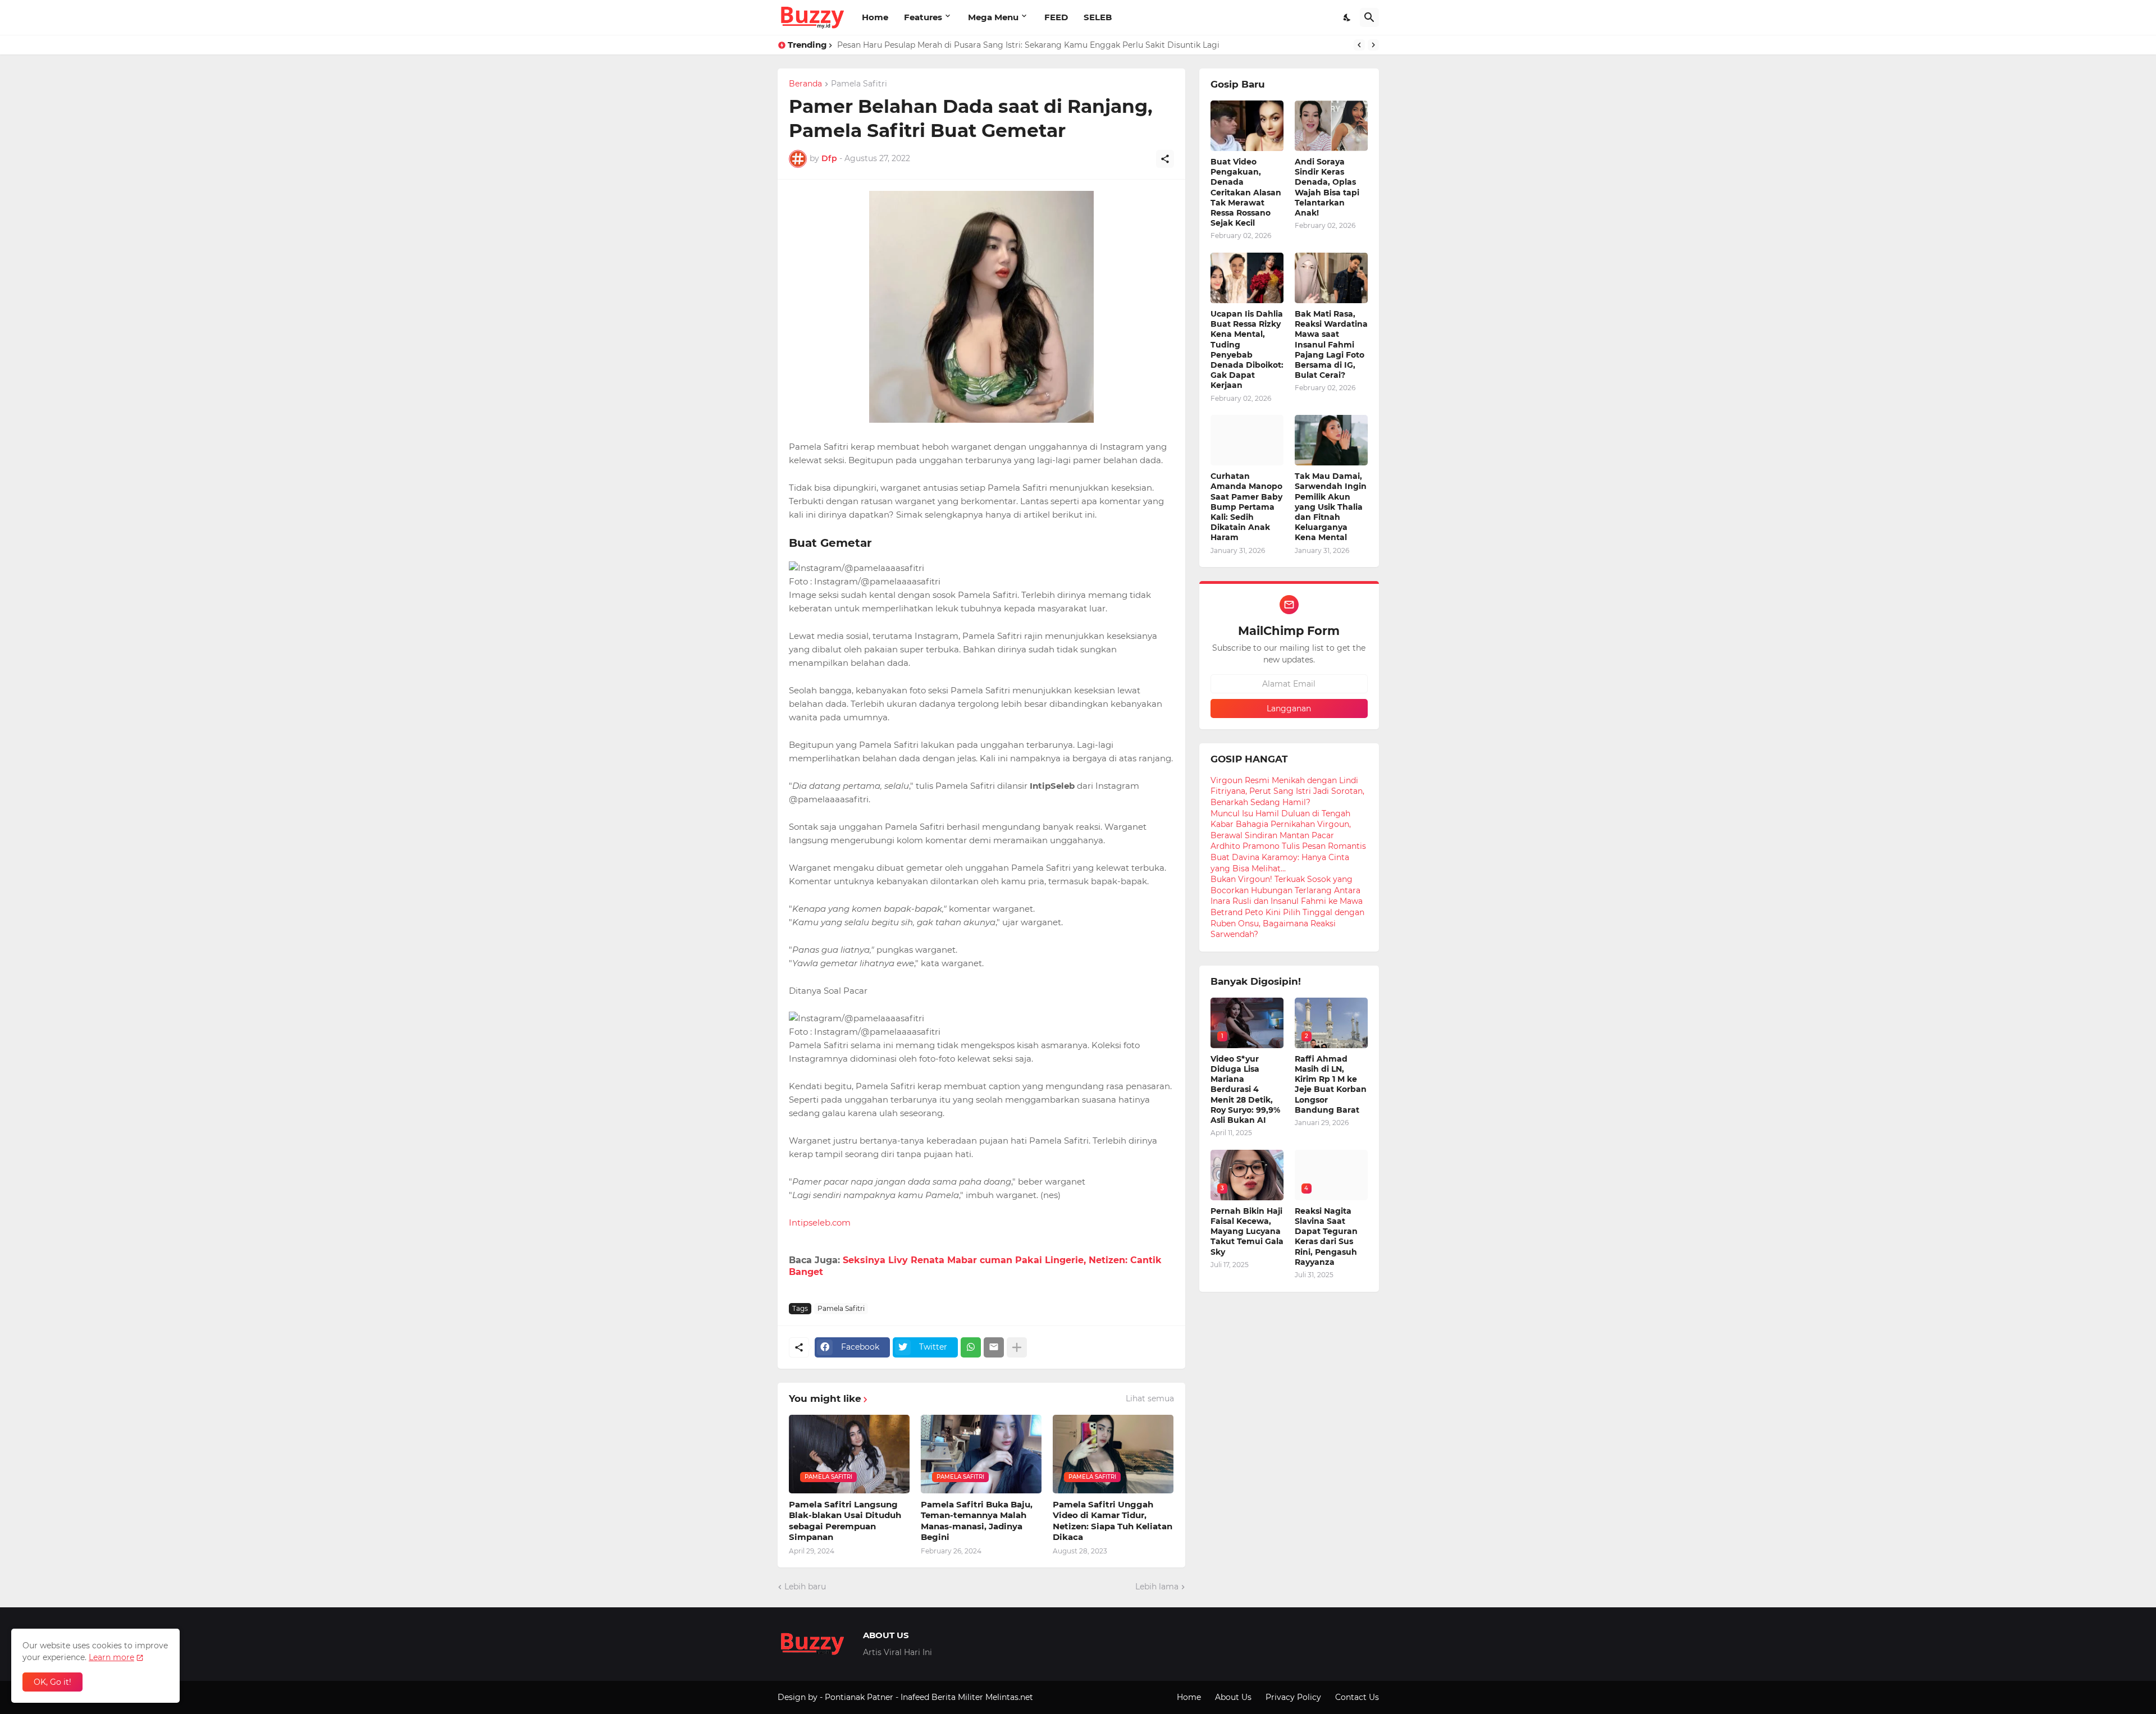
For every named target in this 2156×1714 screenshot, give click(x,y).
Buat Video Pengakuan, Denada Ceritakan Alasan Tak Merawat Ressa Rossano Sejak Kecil (1246, 192)
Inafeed (915, 1697)
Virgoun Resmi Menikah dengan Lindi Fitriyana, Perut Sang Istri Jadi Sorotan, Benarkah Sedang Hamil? (1287, 791)
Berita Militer (957, 1697)
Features (923, 17)
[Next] (1373, 45)
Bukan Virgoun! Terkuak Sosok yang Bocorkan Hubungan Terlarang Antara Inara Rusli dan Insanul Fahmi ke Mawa (1287, 890)
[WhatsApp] (971, 1347)
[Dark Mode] (1347, 17)
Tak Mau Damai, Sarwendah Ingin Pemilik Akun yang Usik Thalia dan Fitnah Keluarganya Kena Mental (1331, 507)
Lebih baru (805, 1587)
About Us (1233, 1697)
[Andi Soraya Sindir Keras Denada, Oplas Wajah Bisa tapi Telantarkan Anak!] (1331, 126)
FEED (1056, 17)
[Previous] (1359, 45)
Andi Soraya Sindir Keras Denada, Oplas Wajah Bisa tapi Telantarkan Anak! (1327, 187)
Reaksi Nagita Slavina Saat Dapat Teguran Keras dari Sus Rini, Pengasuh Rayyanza (1326, 1237)
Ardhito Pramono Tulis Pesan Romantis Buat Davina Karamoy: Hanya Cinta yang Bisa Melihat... (1288, 857)
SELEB (1098, 17)
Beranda (805, 84)
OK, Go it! (52, 1682)
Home (875, 17)
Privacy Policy (1293, 1697)
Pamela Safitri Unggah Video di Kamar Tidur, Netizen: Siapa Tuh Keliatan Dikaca (1113, 1521)
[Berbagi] (1165, 159)
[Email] (994, 1347)
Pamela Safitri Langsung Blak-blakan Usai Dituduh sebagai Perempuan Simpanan (845, 1521)
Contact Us (1357, 1697)
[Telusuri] (1369, 17)
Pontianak (845, 1697)
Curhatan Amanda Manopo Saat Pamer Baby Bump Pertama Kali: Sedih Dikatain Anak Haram (1246, 507)
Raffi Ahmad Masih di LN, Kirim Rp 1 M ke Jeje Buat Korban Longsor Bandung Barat (1331, 1084)
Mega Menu (993, 17)
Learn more (111, 1657)
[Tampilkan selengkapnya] (1017, 1347)
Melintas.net (1009, 1697)
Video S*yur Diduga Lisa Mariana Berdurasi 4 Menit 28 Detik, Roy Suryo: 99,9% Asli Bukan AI (1245, 1089)
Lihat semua (1150, 1398)
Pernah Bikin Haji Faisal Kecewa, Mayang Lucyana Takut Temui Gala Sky (1247, 1231)
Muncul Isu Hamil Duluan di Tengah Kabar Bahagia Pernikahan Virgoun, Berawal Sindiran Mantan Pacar (1281, 824)
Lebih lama (1157, 1587)
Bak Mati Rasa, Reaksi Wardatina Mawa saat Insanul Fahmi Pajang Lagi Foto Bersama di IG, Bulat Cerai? (1331, 344)
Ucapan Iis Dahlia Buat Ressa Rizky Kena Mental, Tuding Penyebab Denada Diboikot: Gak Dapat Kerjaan (1247, 349)
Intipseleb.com (820, 1222)
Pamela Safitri (859, 84)
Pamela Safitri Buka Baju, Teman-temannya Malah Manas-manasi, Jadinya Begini (977, 1521)
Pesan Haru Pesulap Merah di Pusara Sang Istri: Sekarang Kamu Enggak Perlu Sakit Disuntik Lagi (1028, 45)
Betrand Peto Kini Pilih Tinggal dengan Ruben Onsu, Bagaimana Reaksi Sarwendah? (1287, 923)
